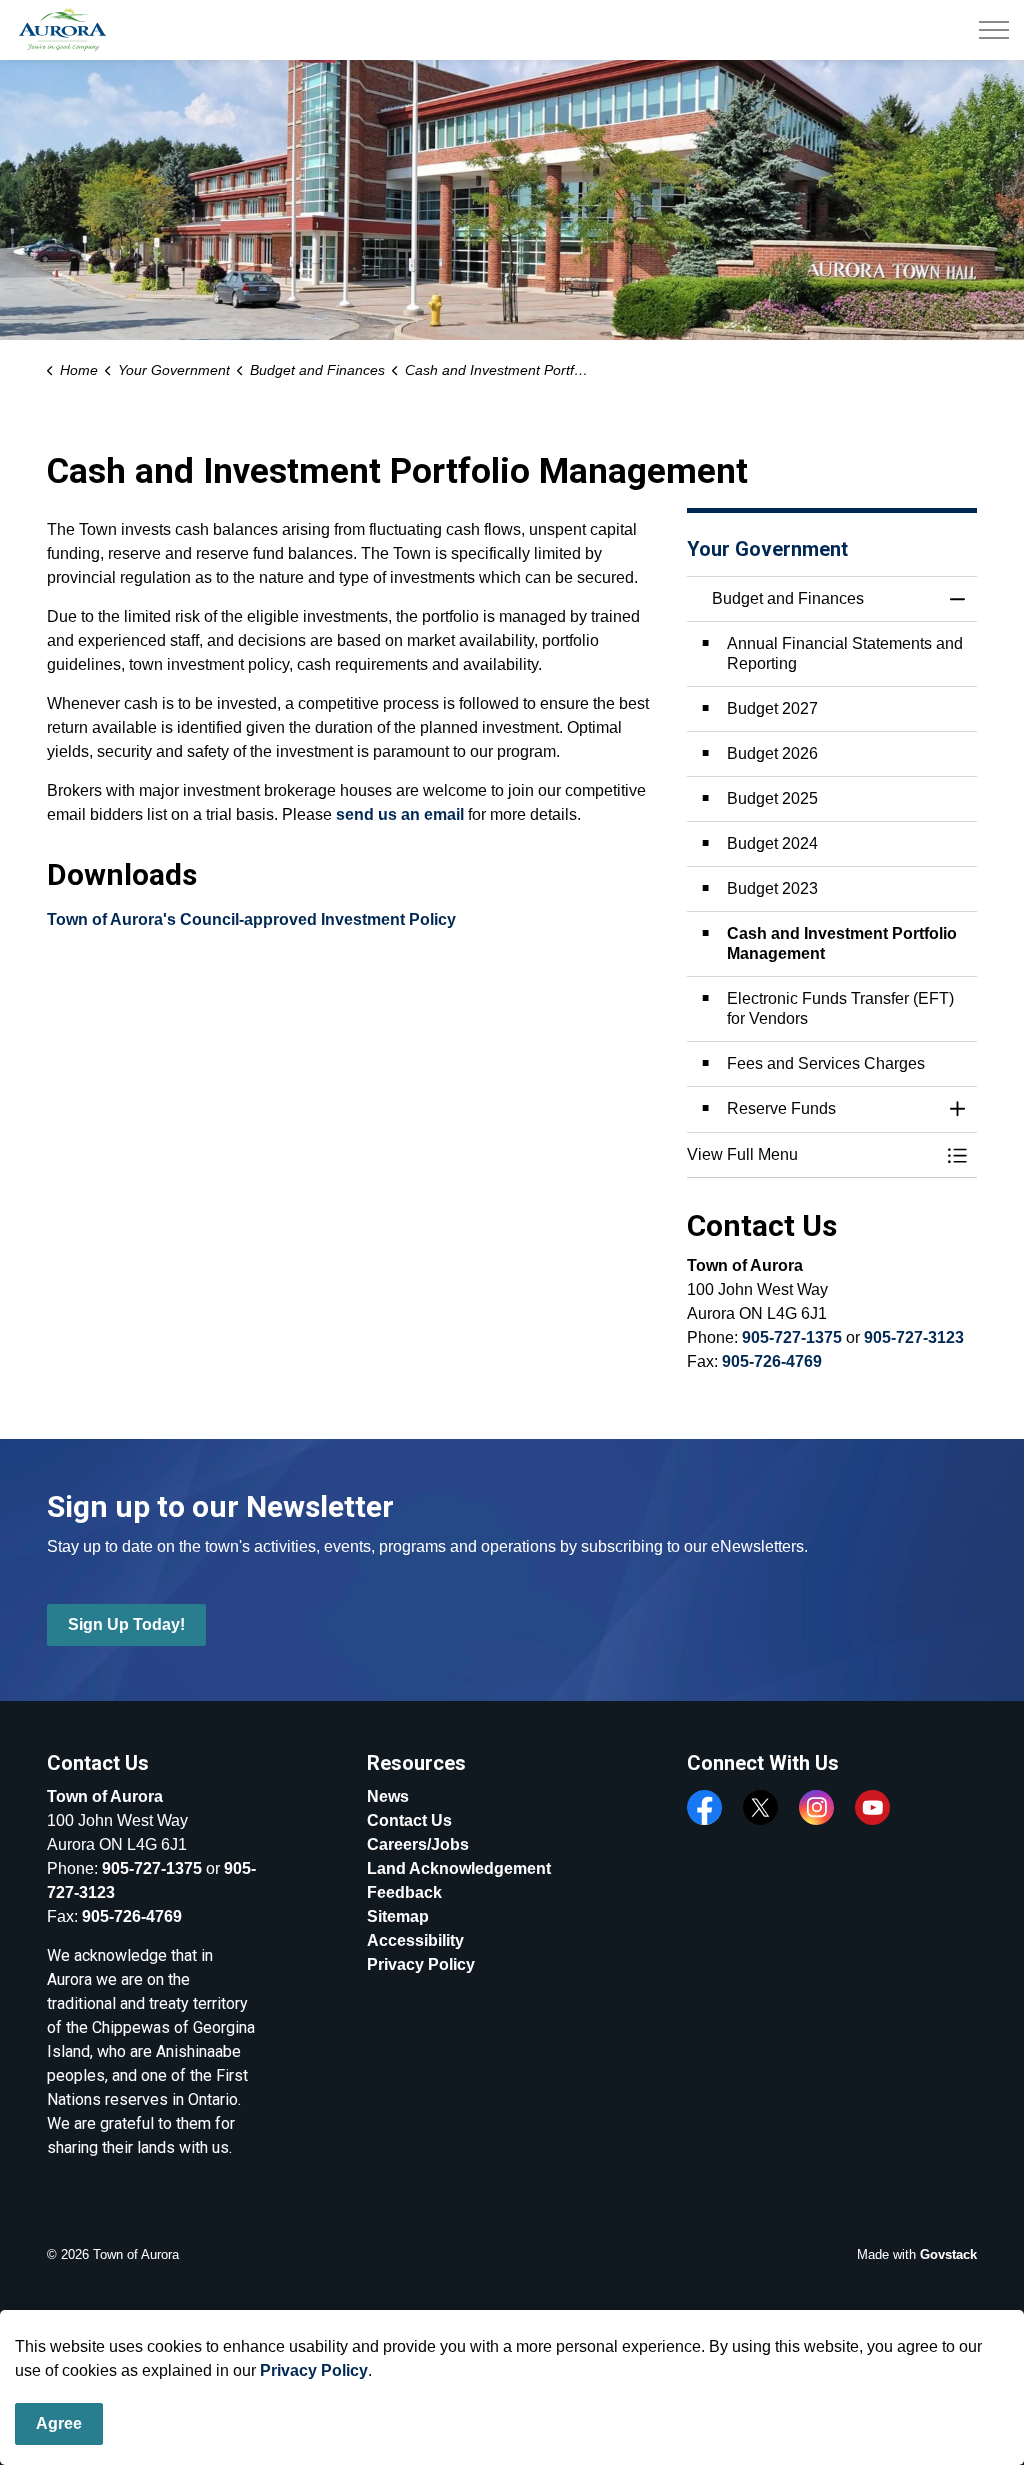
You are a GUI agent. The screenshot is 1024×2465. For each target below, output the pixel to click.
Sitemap (398, 1916)
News (388, 1796)
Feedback (404, 1892)
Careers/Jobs (418, 1844)
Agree (59, 2423)
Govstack (948, 2254)
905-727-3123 (914, 1337)
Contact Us (409, 1820)
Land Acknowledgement (459, 1868)
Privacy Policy (314, 2370)
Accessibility (415, 1940)
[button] (812, 1155)
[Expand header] (994, 30)
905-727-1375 (792, 1337)
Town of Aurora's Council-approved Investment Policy (251, 919)
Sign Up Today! (126, 1624)
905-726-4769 (772, 1361)
